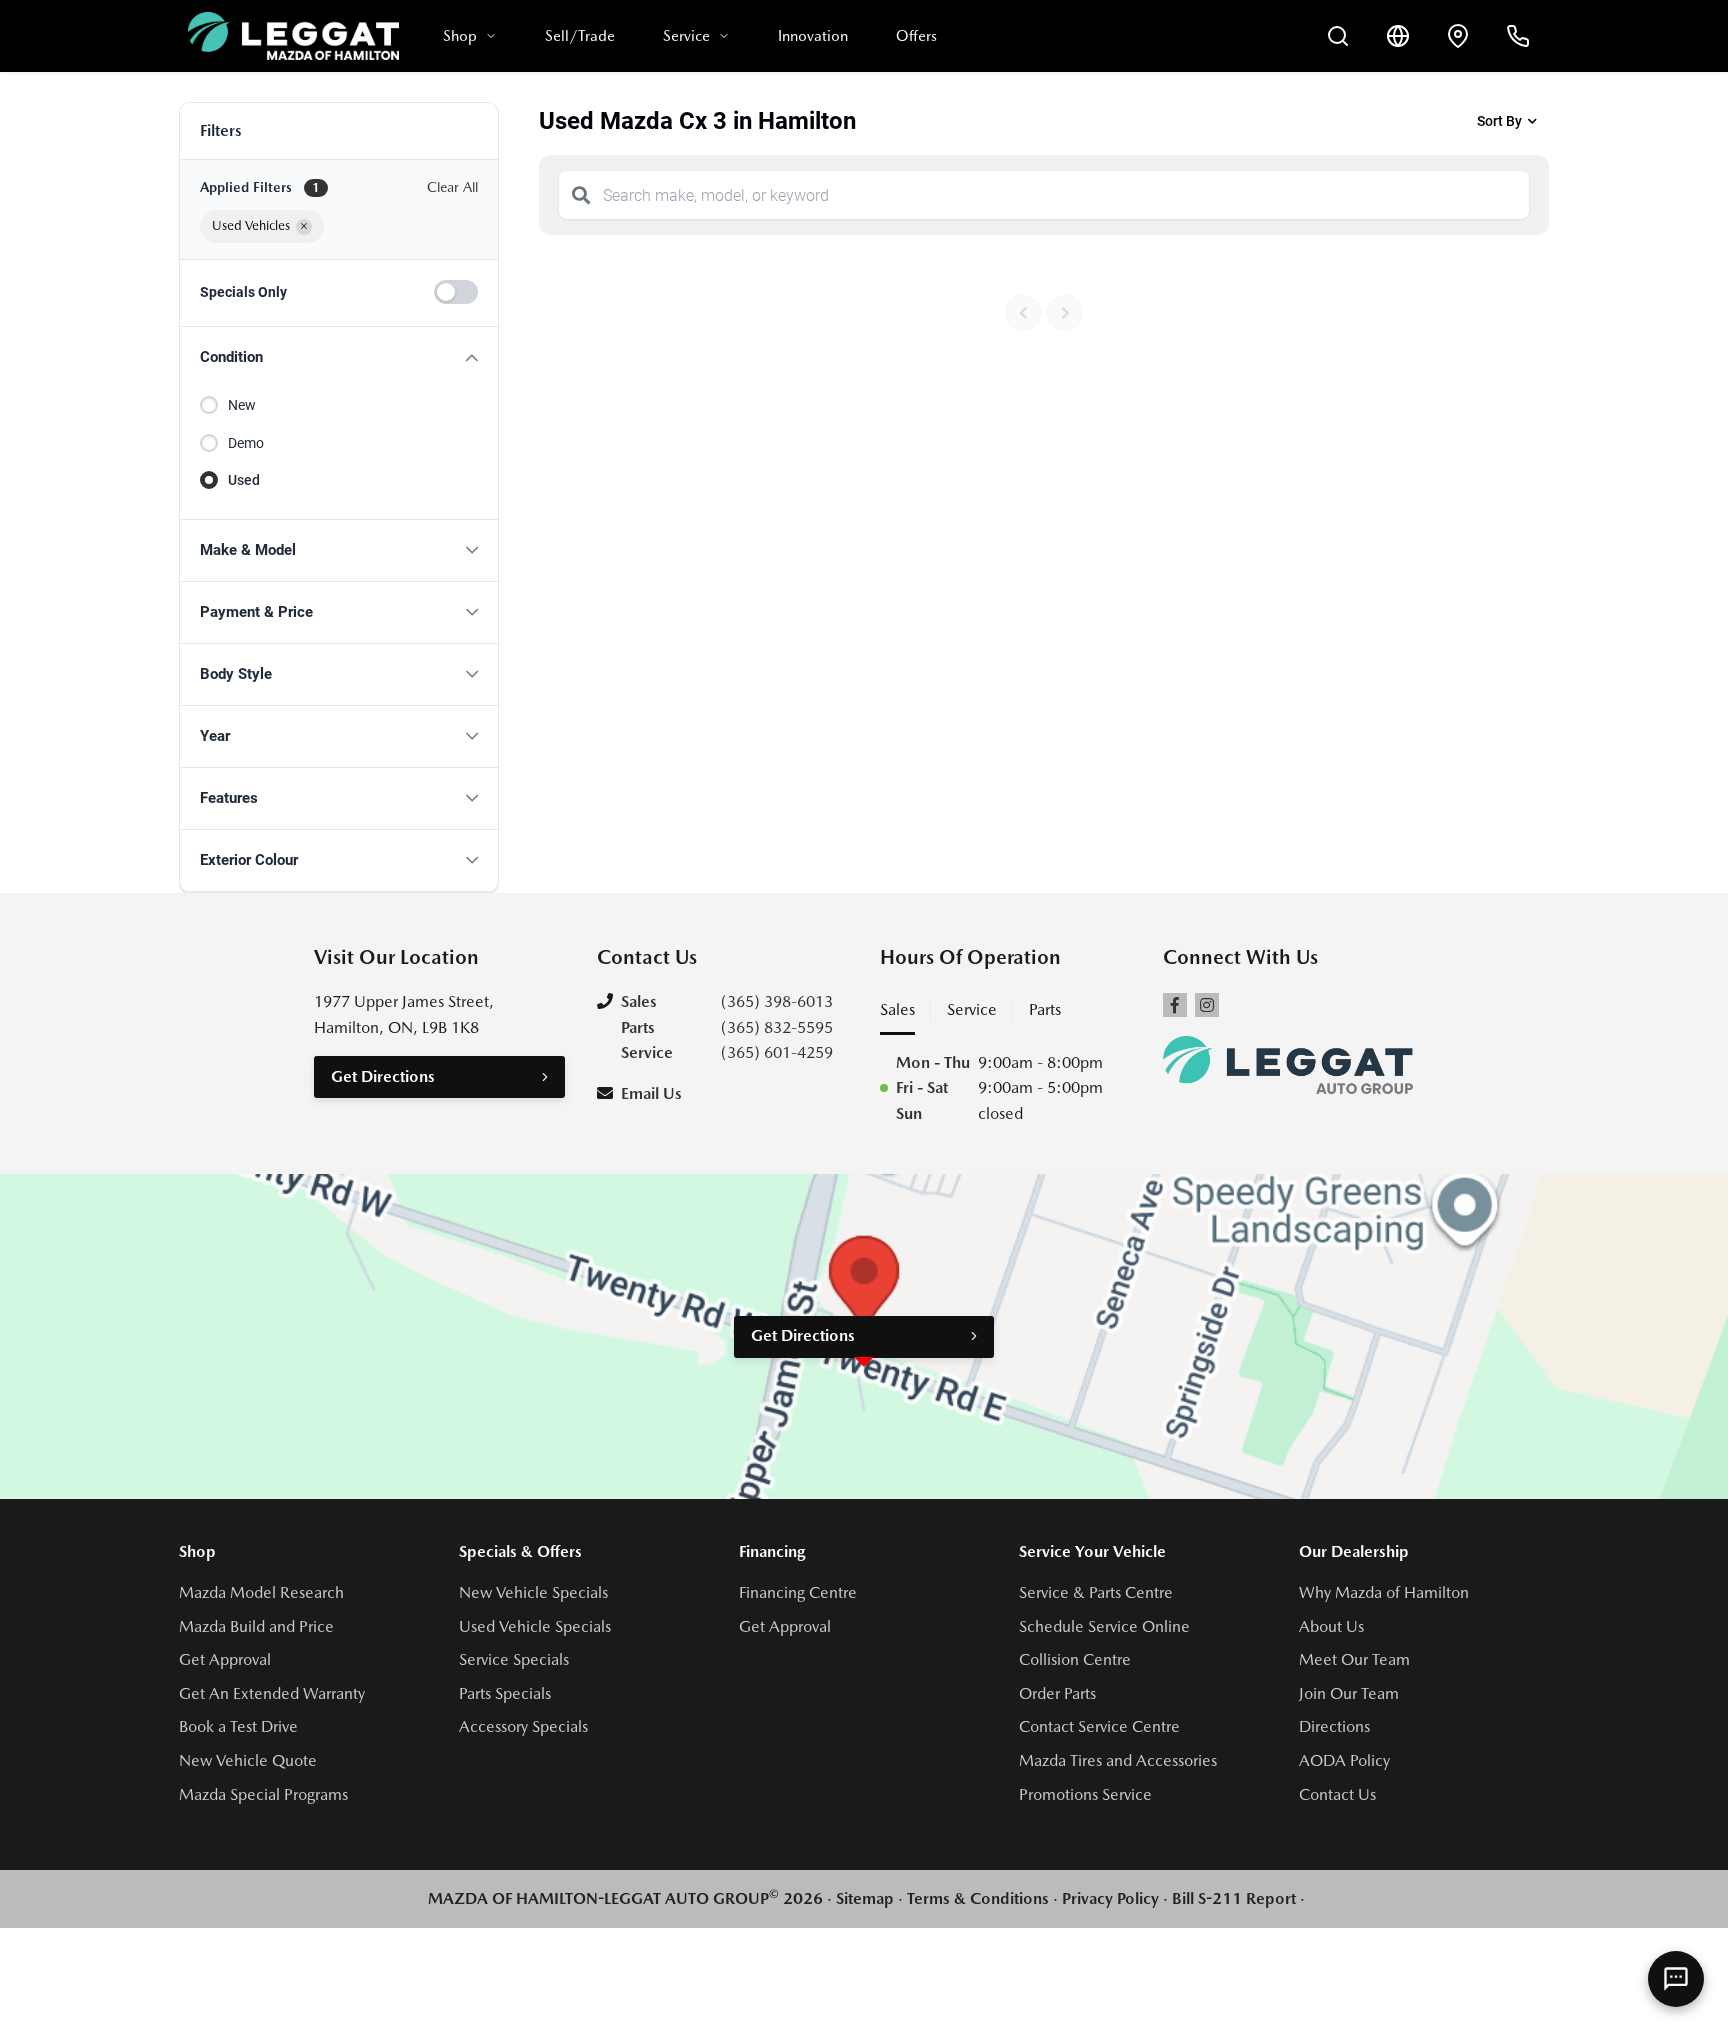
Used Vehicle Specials (535, 1626)
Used (244, 480)
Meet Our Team (1354, 1659)
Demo (246, 443)
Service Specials (514, 1659)
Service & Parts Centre (1096, 1592)
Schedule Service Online (1104, 1626)
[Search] (581, 195)
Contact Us (1337, 1794)
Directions (1334, 1726)
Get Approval (225, 1659)
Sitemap (865, 1898)
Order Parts (1057, 1693)
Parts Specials (505, 1693)
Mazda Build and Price (256, 1626)
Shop (460, 36)
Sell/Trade (580, 36)
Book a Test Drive (238, 1726)
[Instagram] (1207, 1005)
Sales (897, 1009)
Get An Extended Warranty (272, 1693)
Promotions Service (1085, 1794)
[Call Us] (1518, 36)
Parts (1045, 1009)
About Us (1331, 1626)
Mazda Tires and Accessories (1118, 1760)
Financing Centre (798, 1592)
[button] (339, 357)
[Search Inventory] (1338, 36)
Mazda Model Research (261, 1592)
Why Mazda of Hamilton (1384, 1592)
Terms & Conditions (978, 1898)
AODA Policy (1344, 1760)
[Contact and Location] (1458, 36)
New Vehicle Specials (533, 1592)
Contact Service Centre (1099, 1726)
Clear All (452, 187)
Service (686, 36)
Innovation (813, 36)
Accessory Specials (523, 1726)
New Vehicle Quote (248, 1760)
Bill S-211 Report (1234, 1898)
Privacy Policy (1110, 1898)
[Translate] (1398, 36)
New (242, 405)
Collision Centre (1075, 1659)
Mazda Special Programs (263, 1794)
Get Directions (383, 1076)
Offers (916, 36)
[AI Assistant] (1676, 1979)
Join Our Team (1349, 1693)
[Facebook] (1175, 1005)
